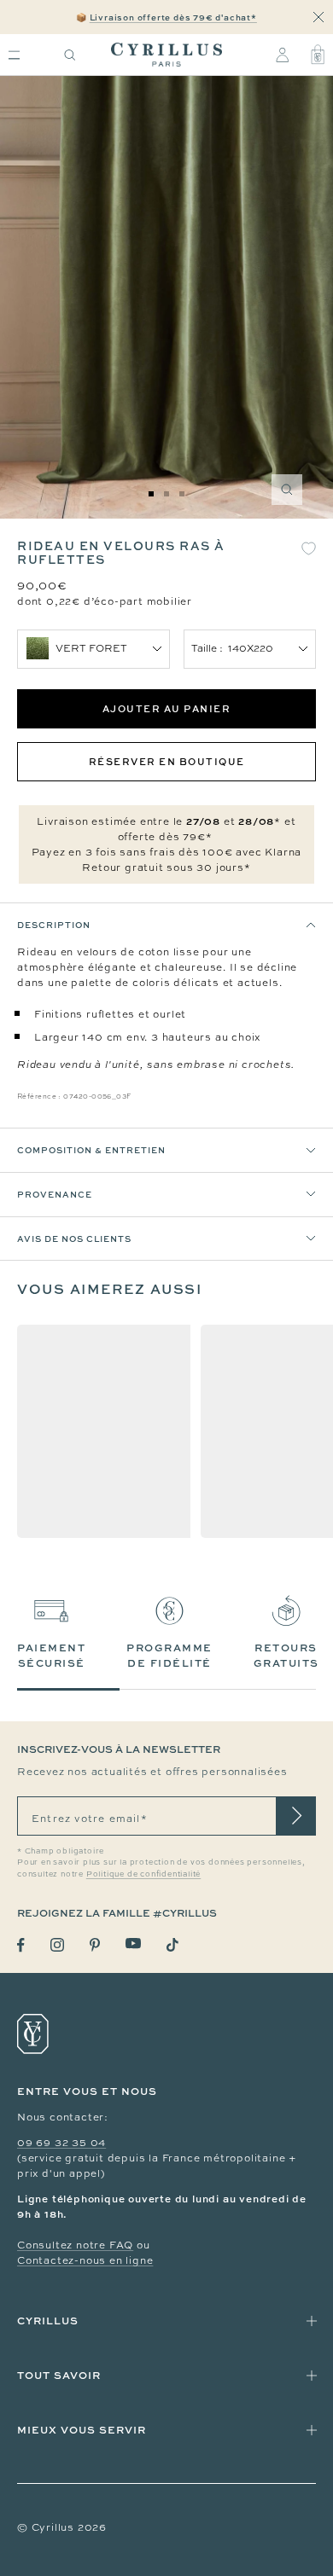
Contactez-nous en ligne (85, 2260)
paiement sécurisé (51, 1655)
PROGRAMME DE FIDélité (169, 1655)
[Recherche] (70, 55)
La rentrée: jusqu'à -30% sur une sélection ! (166, 17)
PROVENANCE (55, 1194)
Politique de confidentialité (143, 1874)
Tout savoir (59, 2375)
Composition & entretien (91, 1150)
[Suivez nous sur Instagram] (57, 1945)
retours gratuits (286, 1655)
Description (54, 925)
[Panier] (318, 55)
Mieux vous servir (82, 2430)
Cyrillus (48, 2321)
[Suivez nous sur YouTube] (133, 1944)
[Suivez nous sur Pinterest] (95, 1945)
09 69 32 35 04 (61, 2143)
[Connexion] (282, 55)
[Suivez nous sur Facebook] (21, 1945)
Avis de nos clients (74, 1239)
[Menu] (14, 55)
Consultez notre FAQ (75, 2245)
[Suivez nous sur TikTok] (172, 1945)
